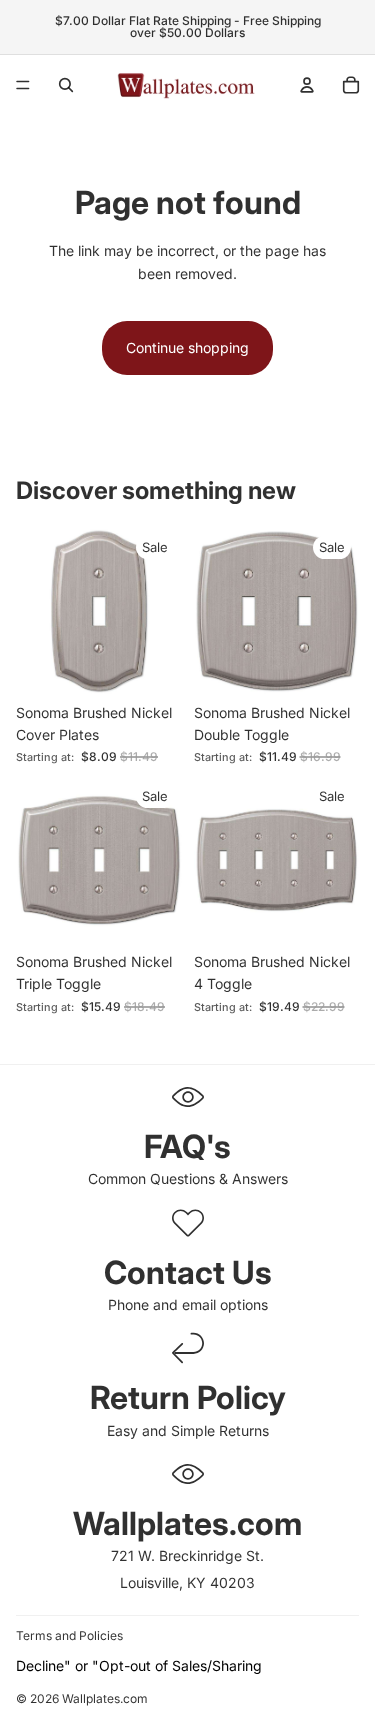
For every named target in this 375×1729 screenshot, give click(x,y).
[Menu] (23, 85)
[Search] (66, 85)
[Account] (307, 85)
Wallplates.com (105, 1698)
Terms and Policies (69, 1635)
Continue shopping (187, 347)
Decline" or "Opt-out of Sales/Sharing (139, 1665)
